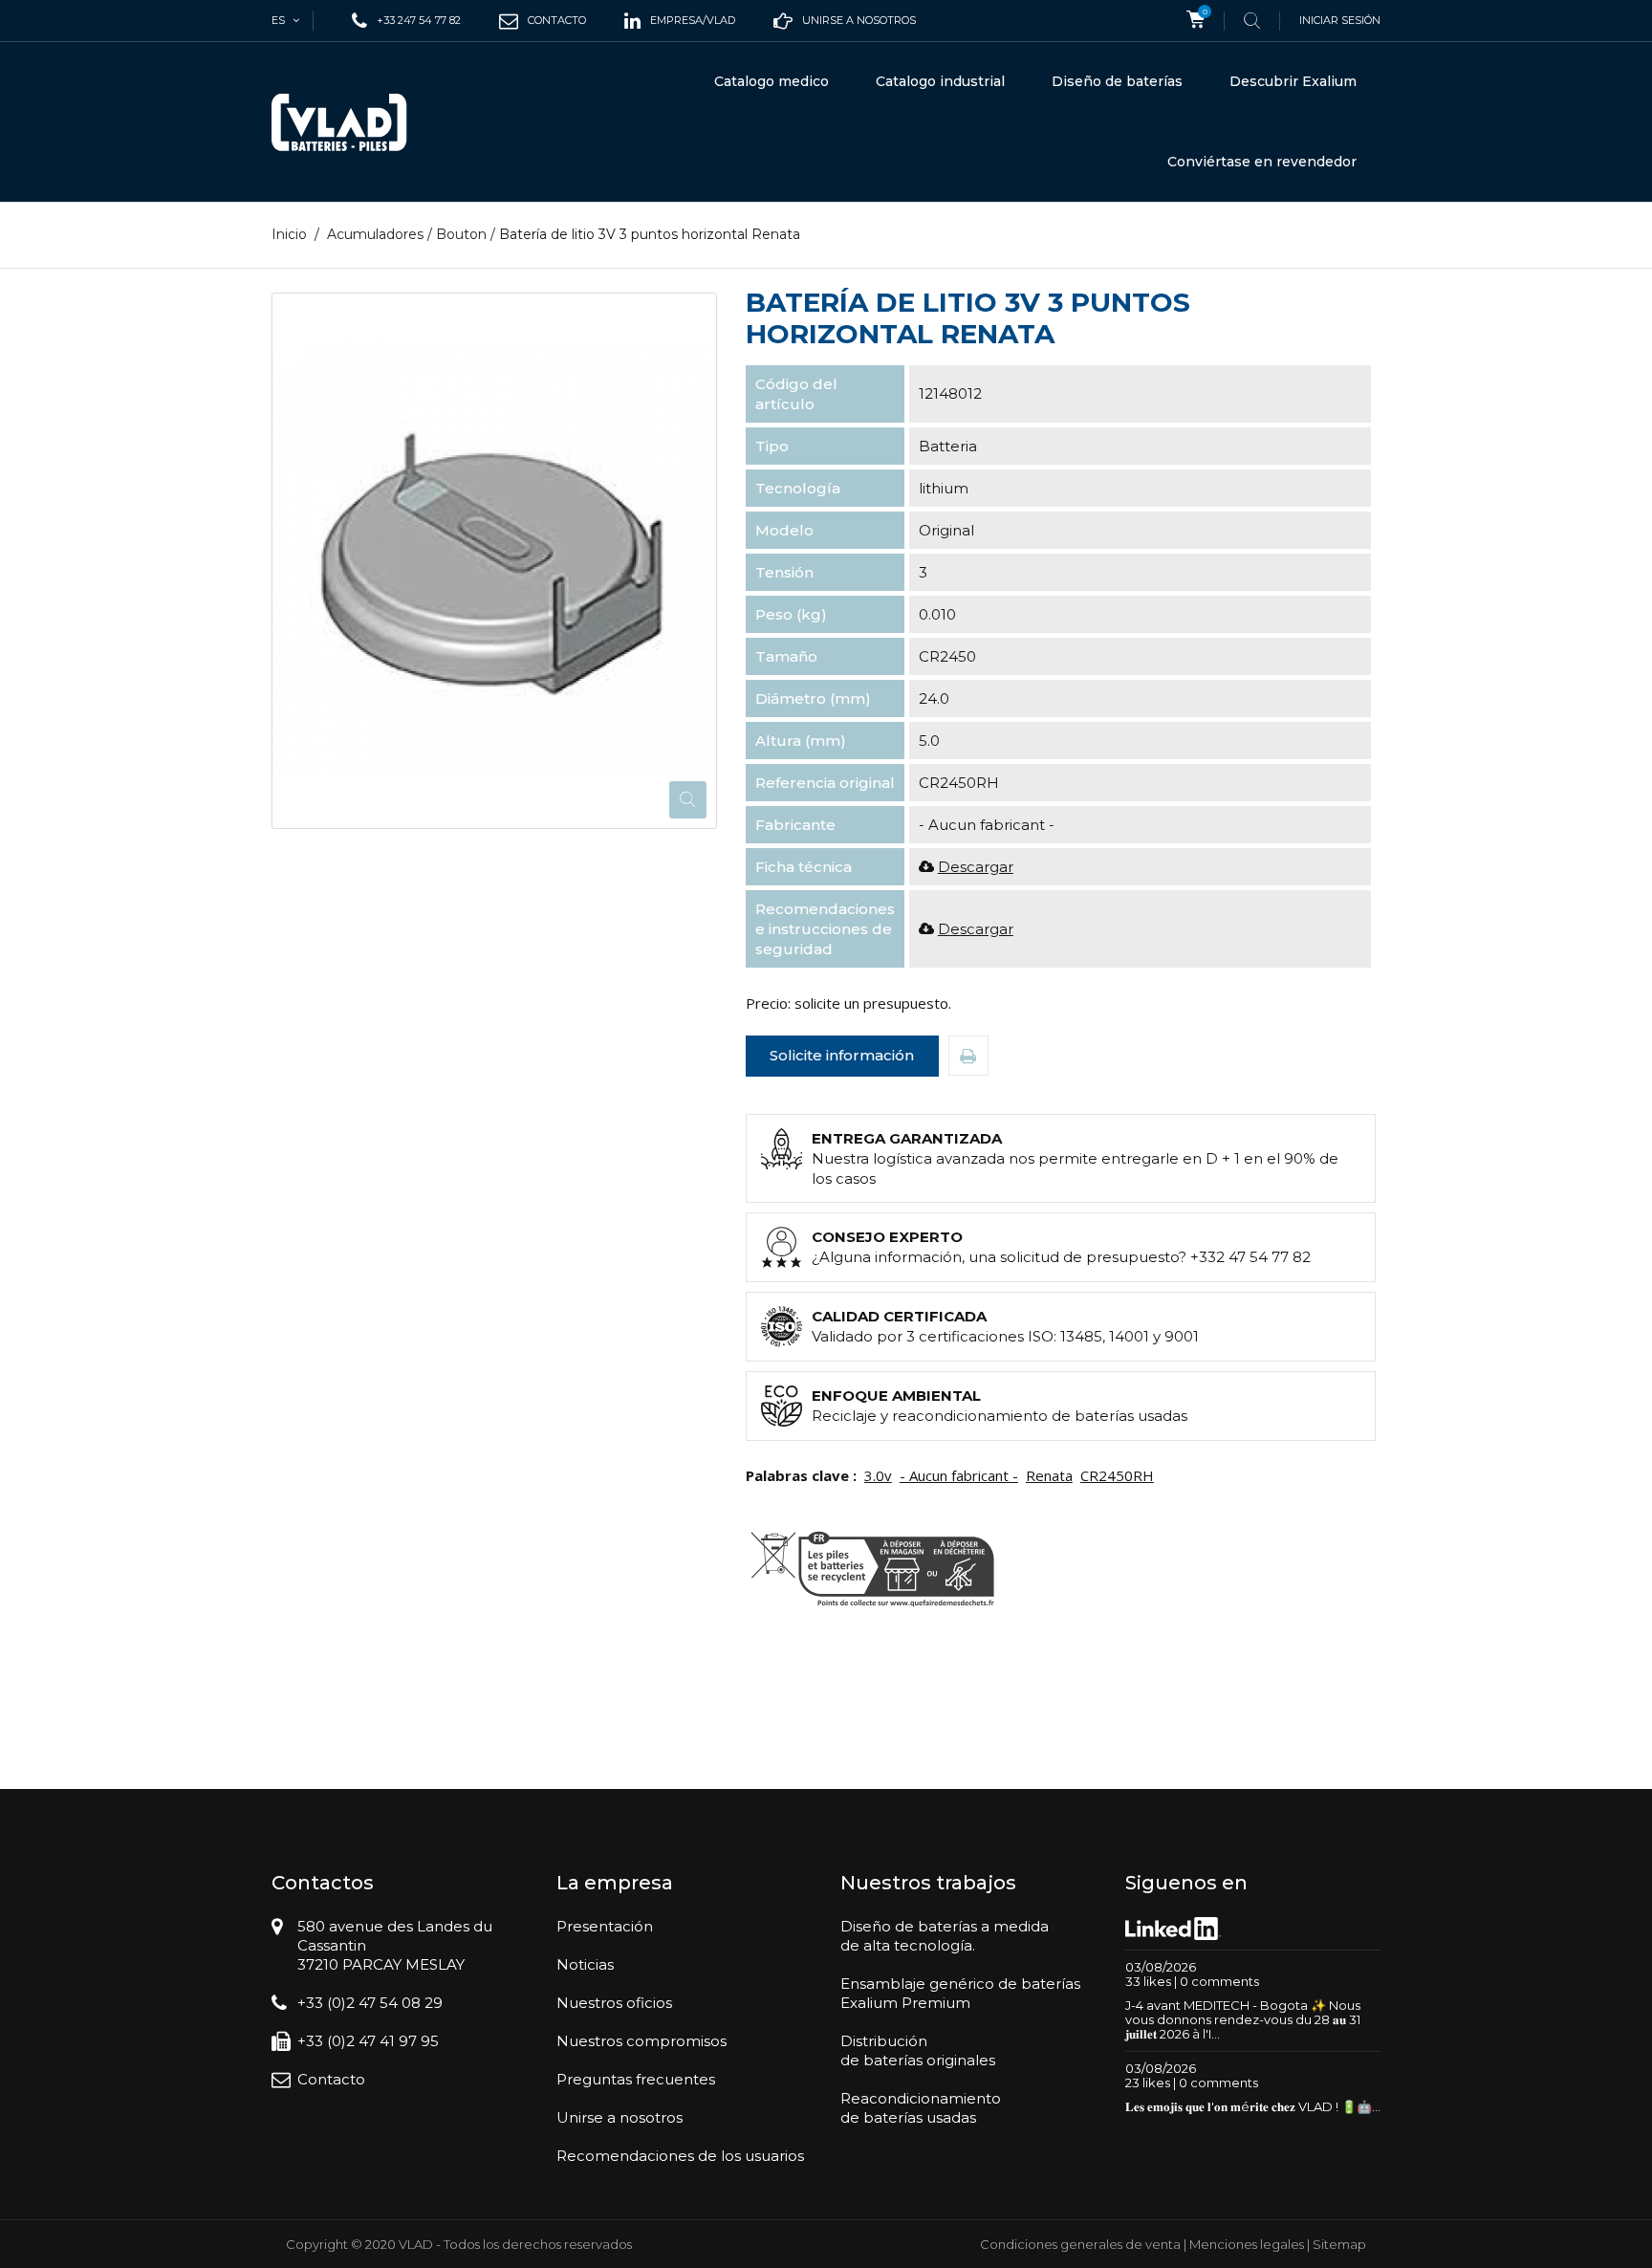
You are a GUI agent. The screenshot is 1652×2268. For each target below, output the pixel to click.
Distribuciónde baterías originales (918, 2050)
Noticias (585, 1964)
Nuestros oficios (614, 2003)
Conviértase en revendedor (1262, 162)
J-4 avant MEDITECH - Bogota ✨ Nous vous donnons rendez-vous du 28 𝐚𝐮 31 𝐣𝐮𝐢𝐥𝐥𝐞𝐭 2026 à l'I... (1243, 2019)
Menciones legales (1247, 2244)
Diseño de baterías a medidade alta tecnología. (945, 1936)
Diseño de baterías (1117, 81)
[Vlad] (352, 122)
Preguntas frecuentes (636, 2079)
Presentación (605, 1926)
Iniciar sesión (1340, 20)
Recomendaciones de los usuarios (680, 2156)
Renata (1049, 1475)
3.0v (878, 1475)
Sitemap (1339, 2244)
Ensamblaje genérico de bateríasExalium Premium (960, 1993)
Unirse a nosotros (619, 2117)
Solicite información (842, 1055)
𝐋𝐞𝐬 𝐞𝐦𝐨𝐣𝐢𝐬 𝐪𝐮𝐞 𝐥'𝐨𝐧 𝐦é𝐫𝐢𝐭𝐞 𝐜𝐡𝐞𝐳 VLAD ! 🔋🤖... (1253, 2106)
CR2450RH (1117, 1475)
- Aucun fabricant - (959, 1475)
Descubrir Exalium (1293, 81)
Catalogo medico (772, 81)
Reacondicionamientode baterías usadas (921, 2108)
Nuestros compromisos (641, 2041)
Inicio (289, 234)
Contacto (331, 2079)
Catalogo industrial (940, 81)
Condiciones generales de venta (1080, 2244)
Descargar (976, 867)
